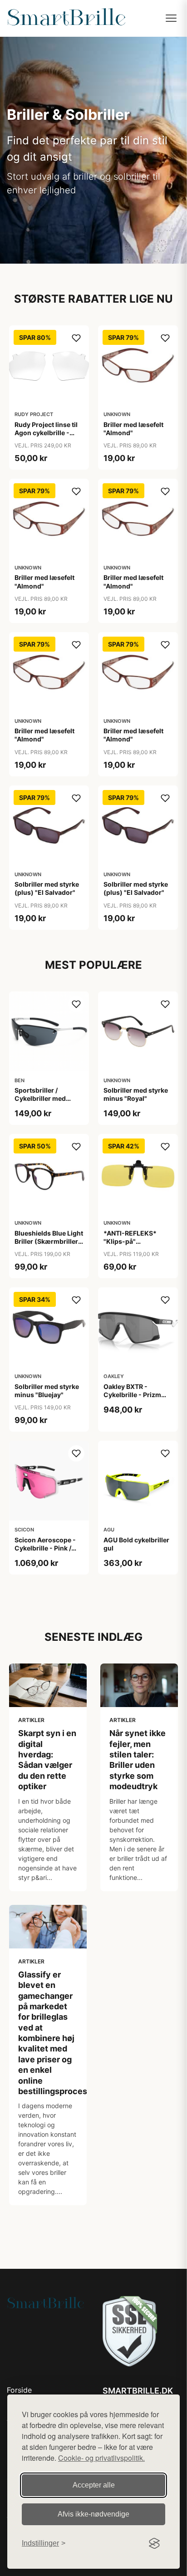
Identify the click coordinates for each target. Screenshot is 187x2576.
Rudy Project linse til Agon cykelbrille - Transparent (46, 433)
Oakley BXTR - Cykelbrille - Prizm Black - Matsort (132, 1395)
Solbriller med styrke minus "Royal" (136, 1094)
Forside (19, 2390)
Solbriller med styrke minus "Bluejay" (47, 1391)
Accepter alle (94, 2485)
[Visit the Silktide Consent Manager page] (154, 2543)
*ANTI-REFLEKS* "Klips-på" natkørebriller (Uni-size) (134, 1246)
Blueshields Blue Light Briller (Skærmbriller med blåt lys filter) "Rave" (49, 1246)
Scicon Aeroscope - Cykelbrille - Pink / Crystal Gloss (45, 1548)
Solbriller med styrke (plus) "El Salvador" (47, 888)
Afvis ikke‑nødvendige (93, 2514)
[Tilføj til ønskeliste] (76, 338)
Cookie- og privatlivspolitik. (101, 2458)
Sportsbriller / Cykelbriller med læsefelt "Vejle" (40, 1098)
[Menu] (171, 18)
